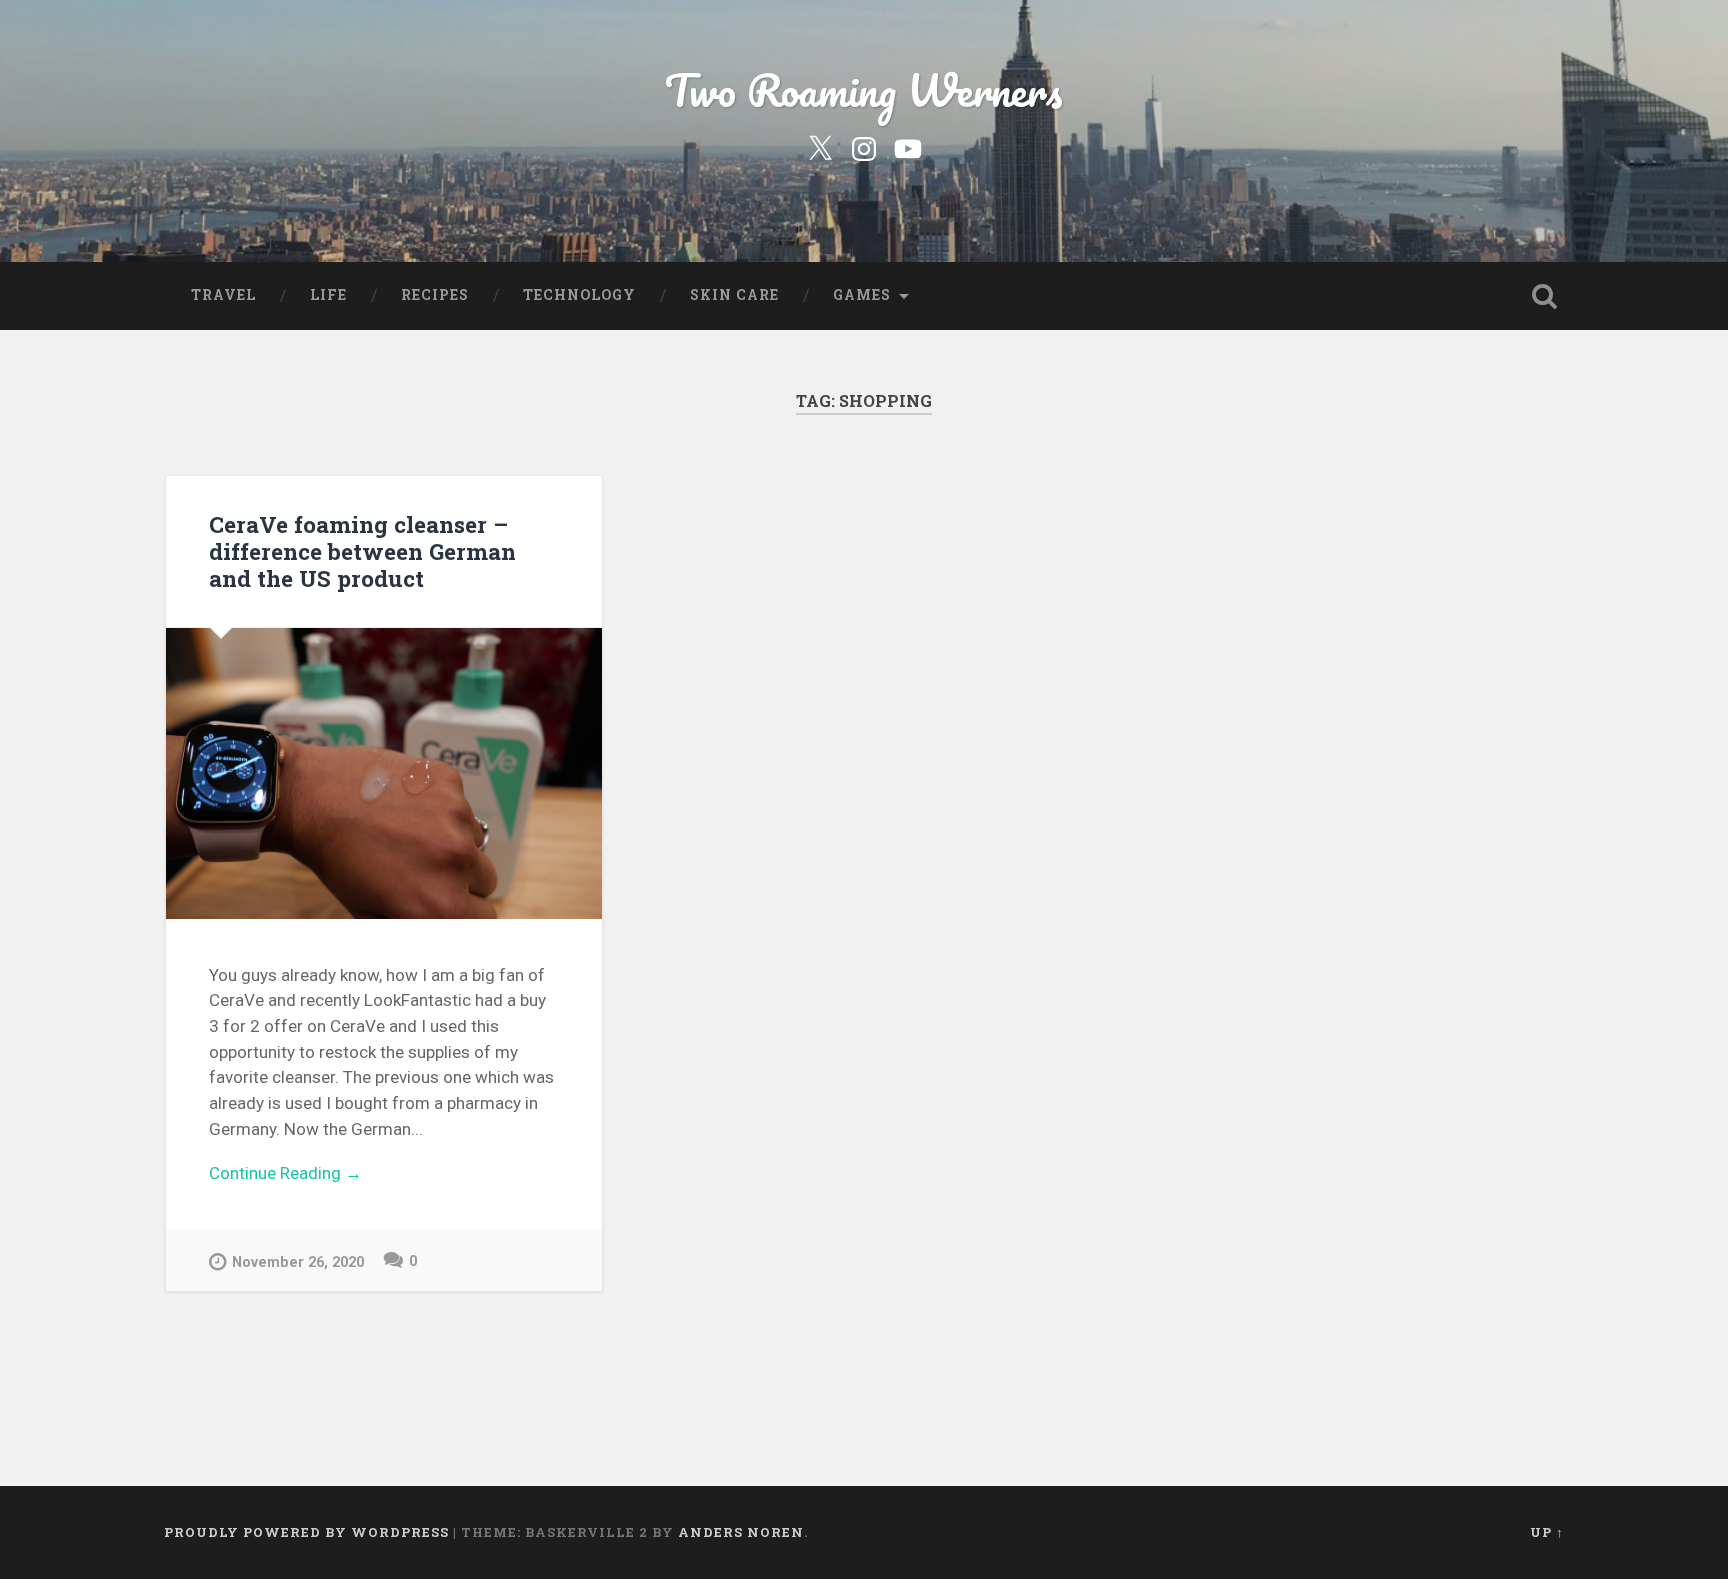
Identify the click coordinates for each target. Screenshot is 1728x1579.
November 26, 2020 (298, 1262)
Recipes (435, 295)
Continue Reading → (285, 1173)
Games (862, 295)
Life (328, 295)
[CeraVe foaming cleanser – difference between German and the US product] (384, 773)
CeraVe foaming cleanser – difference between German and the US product (362, 551)
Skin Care (734, 295)
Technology (579, 295)
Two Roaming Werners (864, 89)
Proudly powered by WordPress (306, 1532)
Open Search (1544, 296)
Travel (223, 295)
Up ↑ (1547, 1532)
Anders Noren (741, 1532)
